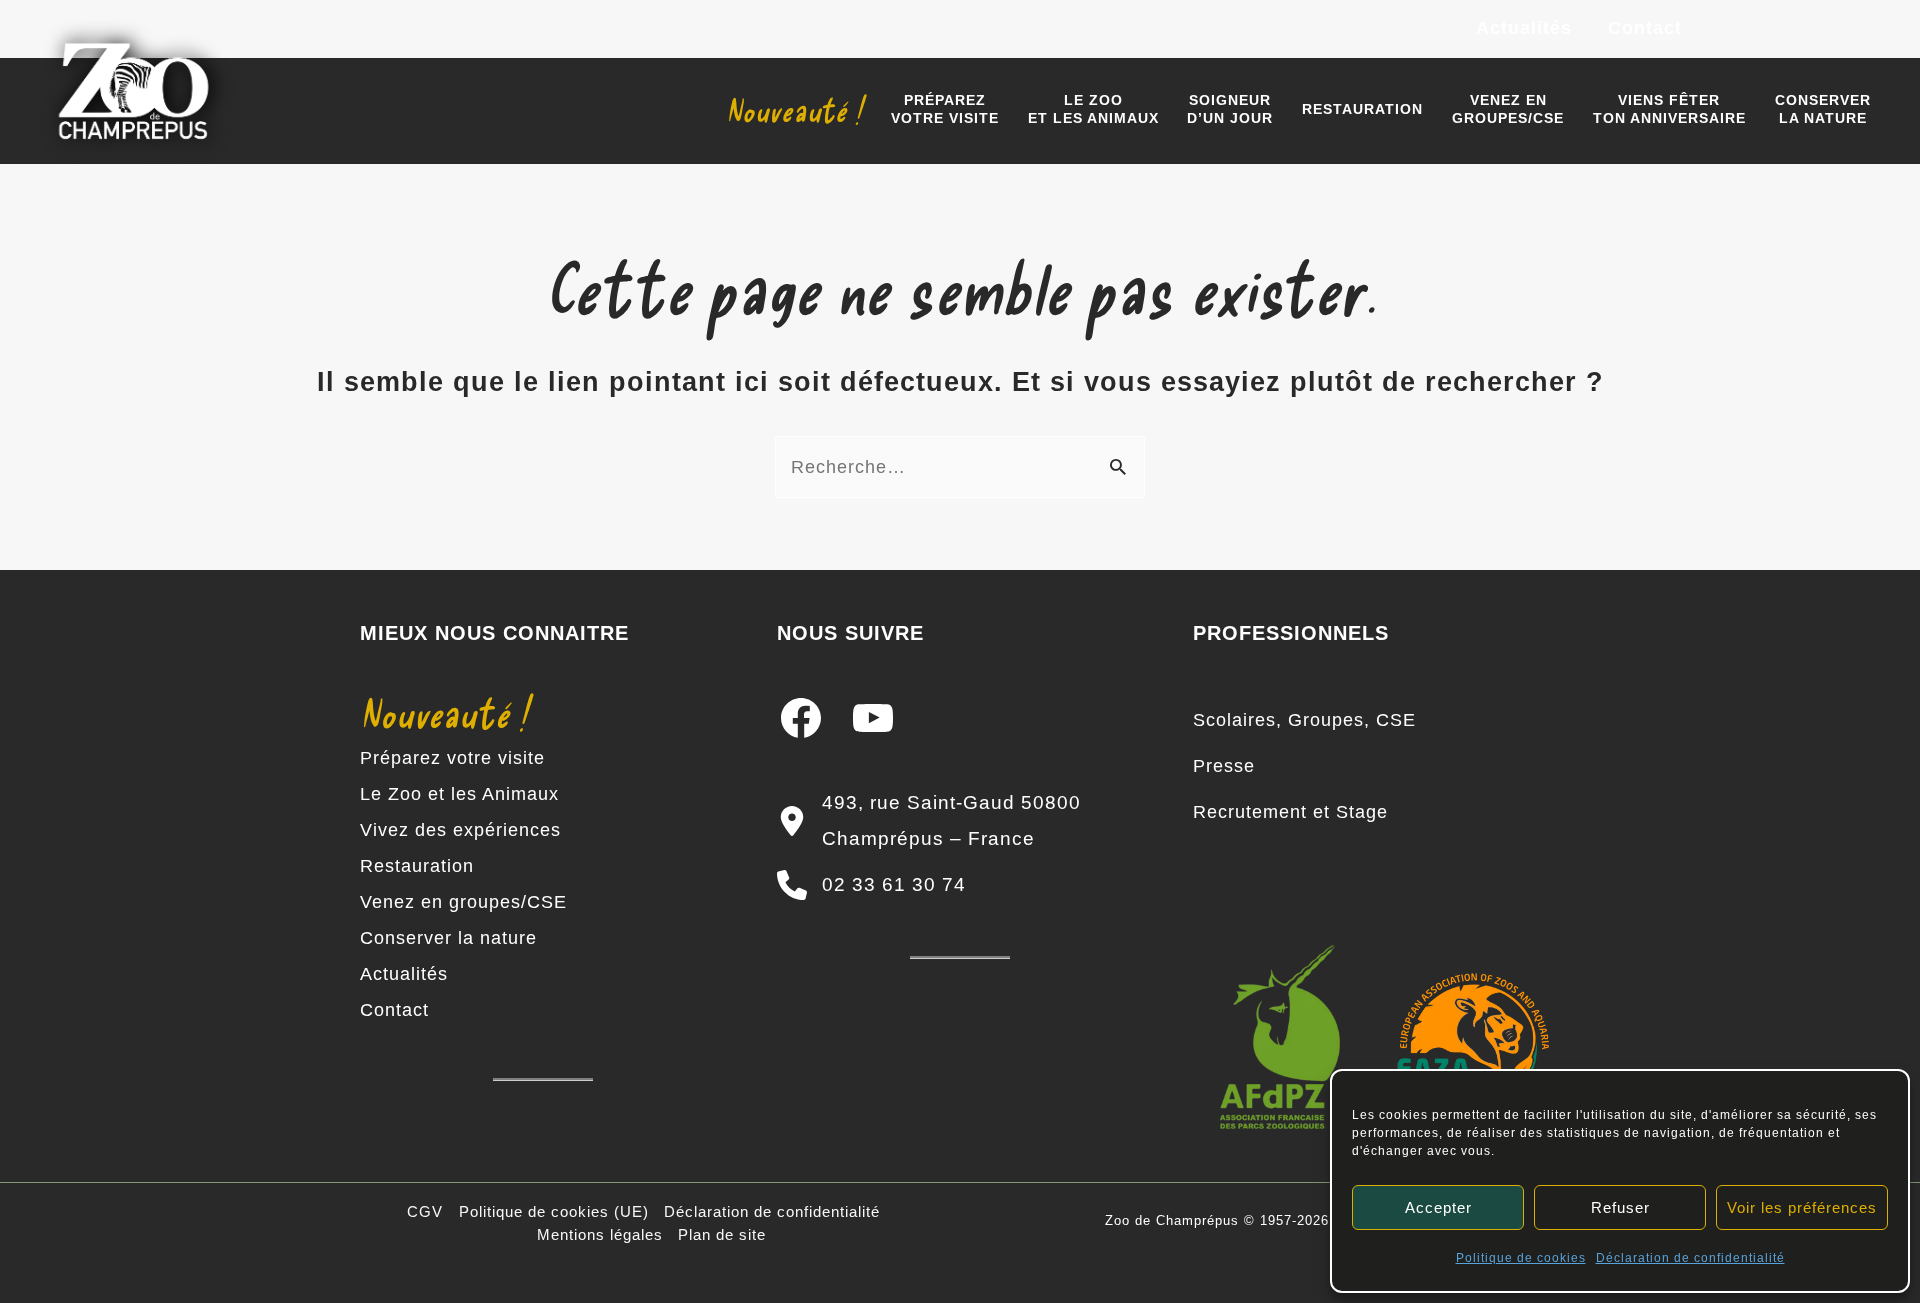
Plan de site (722, 1234)
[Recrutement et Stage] (1290, 812)
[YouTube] (1825, 30)
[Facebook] (1735, 30)
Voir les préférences (1802, 1207)
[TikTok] (1870, 30)
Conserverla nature (1823, 108)
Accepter (1438, 1207)
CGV (425, 1211)
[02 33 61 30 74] (871, 885)
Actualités (1524, 28)
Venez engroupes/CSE (1508, 108)
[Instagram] (1780, 30)
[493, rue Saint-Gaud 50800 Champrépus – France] (960, 821)
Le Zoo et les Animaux (459, 794)
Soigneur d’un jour (1230, 108)
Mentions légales (600, 1234)
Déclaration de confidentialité (1690, 1258)
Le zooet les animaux (1093, 108)
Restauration (1362, 109)
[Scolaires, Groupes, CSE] (1304, 720)
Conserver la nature (448, 938)
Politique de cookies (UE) (554, 1211)
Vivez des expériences (460, 830)
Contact (1645, 28)
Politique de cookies (1521, 1258)
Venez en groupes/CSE (463, 902)
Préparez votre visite (452, 758)
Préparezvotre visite (945, 108)
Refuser (1620, 1207)
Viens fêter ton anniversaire (1669, 108)
